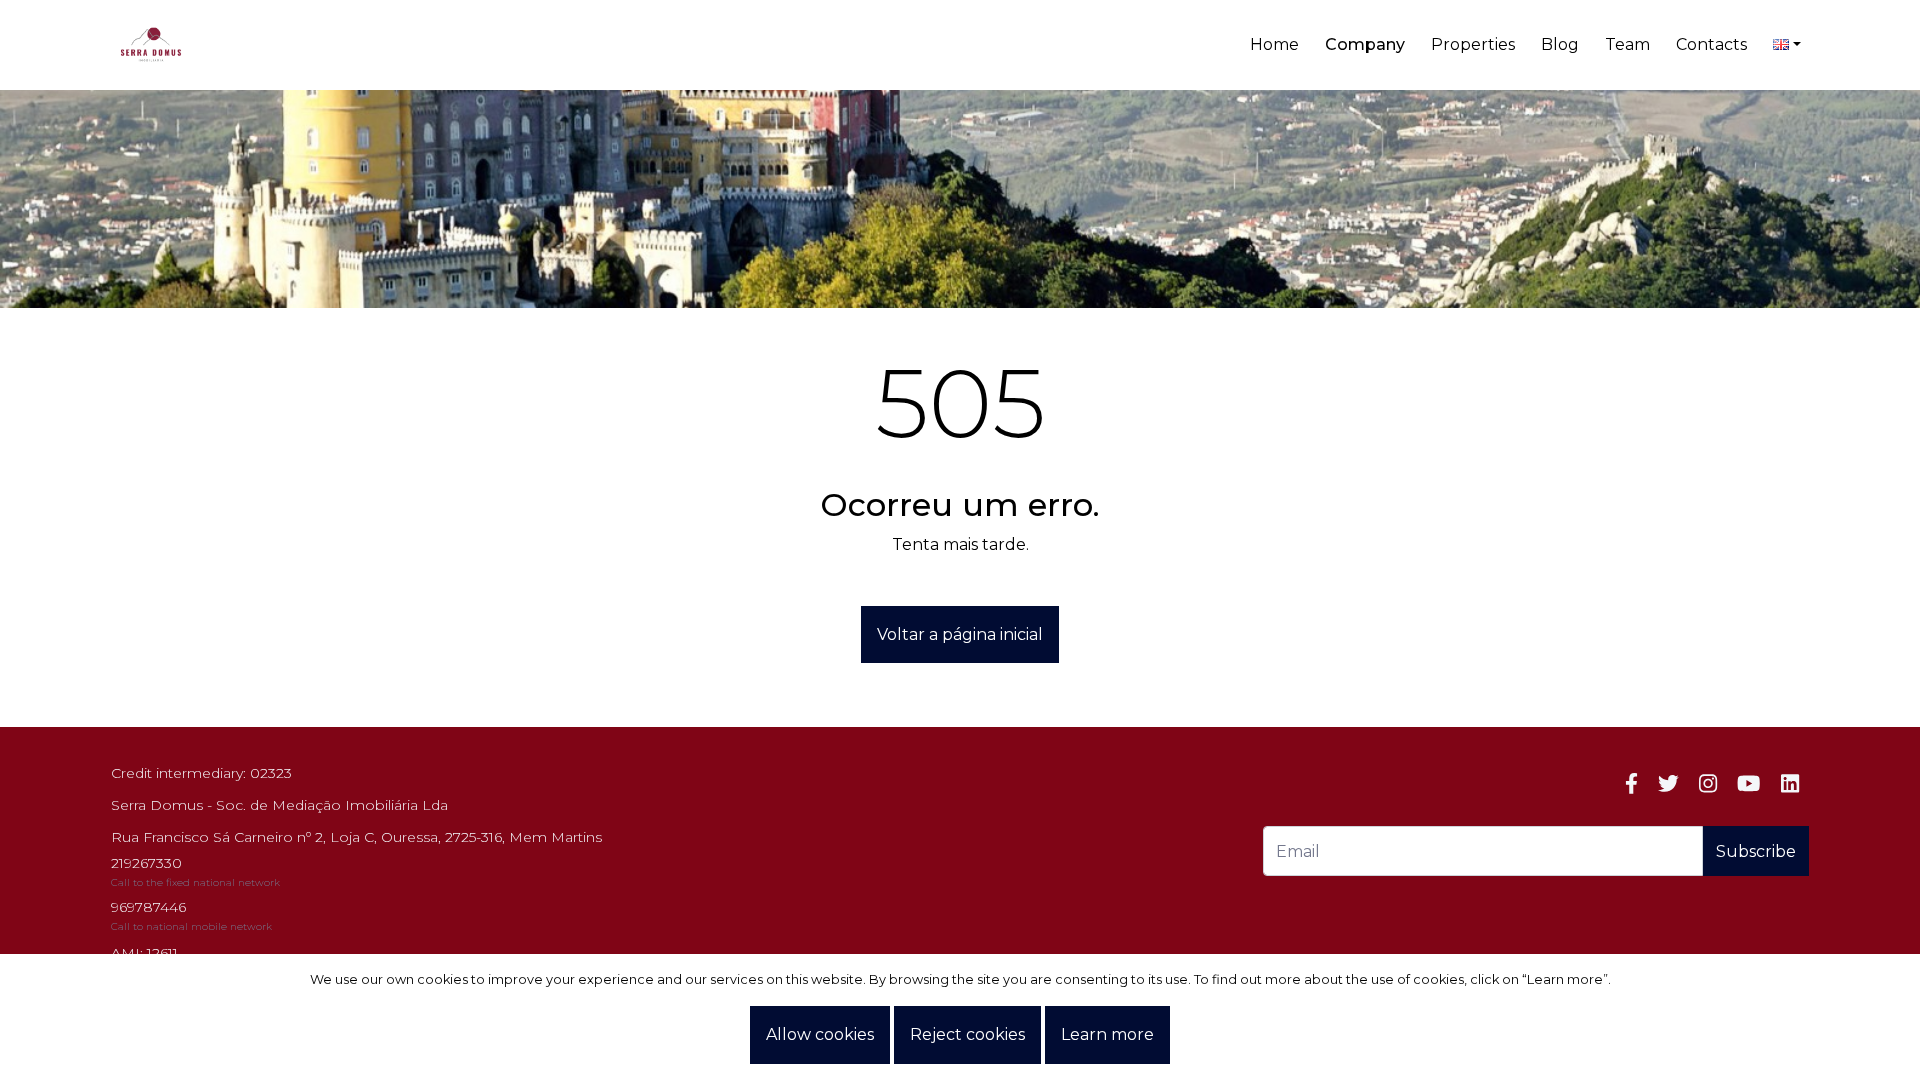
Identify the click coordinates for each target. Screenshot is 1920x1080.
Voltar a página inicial (960, 634)
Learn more (1107, 1034)
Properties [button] (1473, 44)
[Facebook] (1631, 783)
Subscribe (1756, 851)
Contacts (1711, 44)
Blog (1560, 44)
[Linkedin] (1790, 783)
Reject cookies (967, 1034)
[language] (1787, 45)
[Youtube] (1748, 783)
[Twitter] (1668, 783)
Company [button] (1365, 44)
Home (1274, 44)
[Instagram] (1708, 783)
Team (1627, 44)
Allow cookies (820, 1034)
